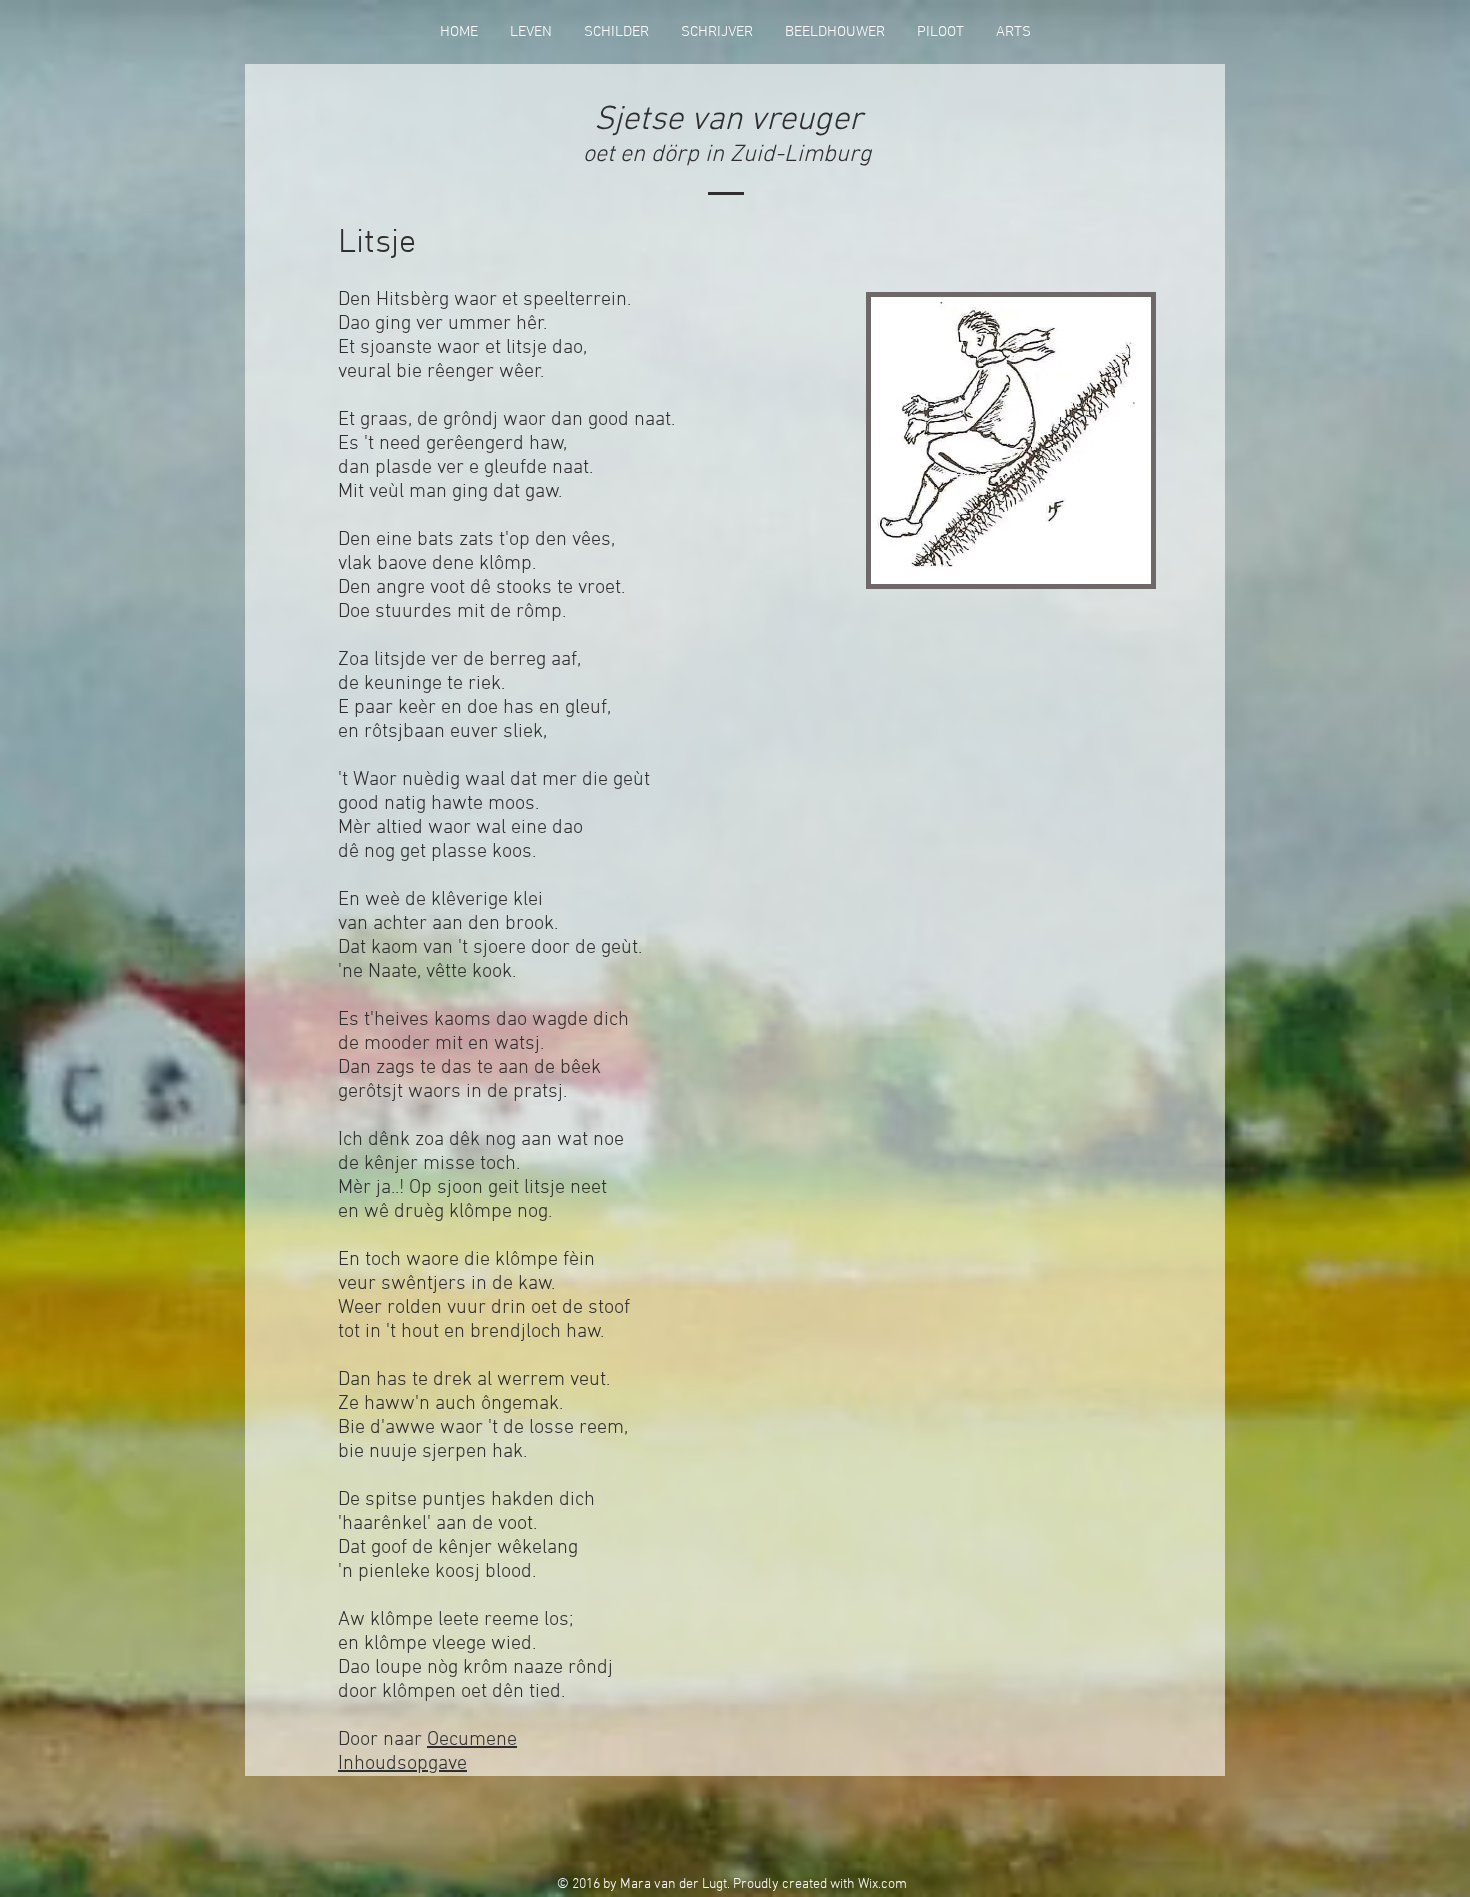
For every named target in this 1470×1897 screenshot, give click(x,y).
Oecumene (472, 1740)
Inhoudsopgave (402, 1764)
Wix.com (882, 1884)
